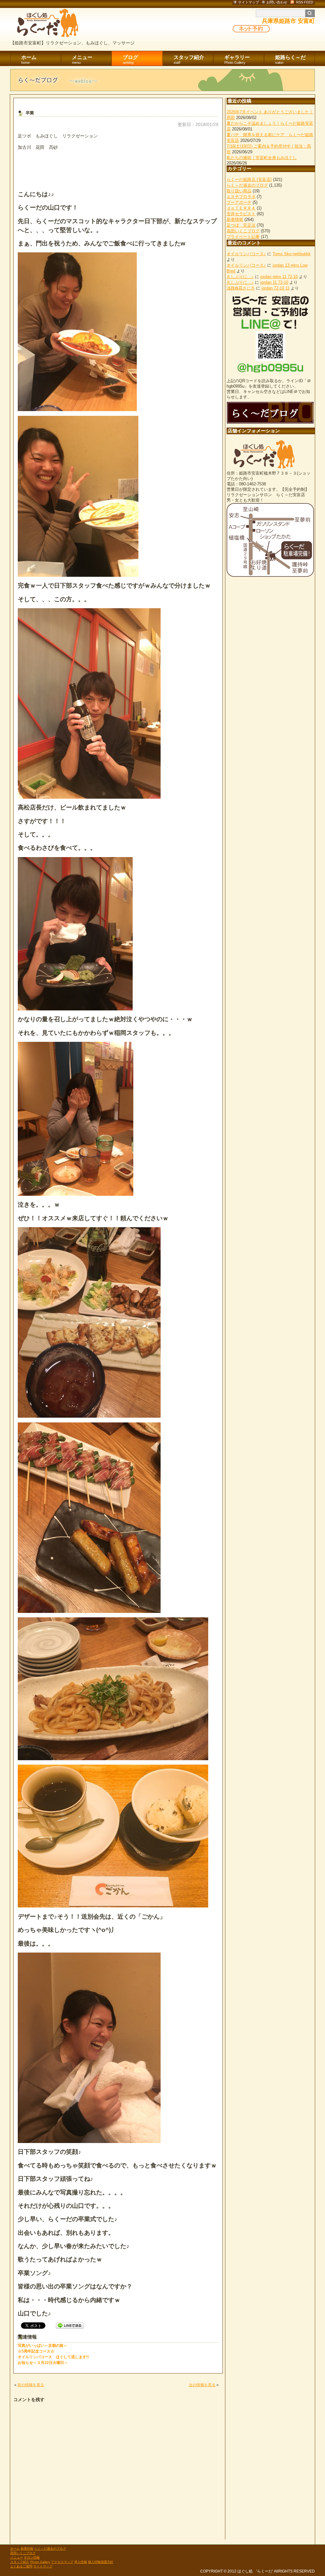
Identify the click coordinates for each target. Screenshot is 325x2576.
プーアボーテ (239, 202)
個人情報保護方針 (101, 2562)
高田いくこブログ (243, 231)
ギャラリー (237, 60)
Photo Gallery (40, 2562)
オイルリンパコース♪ (246, 254)
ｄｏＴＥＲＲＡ (241, 208)
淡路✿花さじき (241, 288)
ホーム (29, 60)
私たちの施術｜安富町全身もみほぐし (262, 158)
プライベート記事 (243, 237)
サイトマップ (43, 2566)
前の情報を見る (31, 2385)
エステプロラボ (241, 197)
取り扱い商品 (239, 191)
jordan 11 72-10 (274, 282)
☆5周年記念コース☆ (36, 2351)
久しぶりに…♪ (240, 277)
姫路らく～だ (290, 60)
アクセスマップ (62, 2562)
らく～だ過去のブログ (247, 185)
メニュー (82, 60)
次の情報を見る (202, 2385)
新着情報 (235, 220)
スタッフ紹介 (189, 60)
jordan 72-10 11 (275, 288)
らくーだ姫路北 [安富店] (249, 180)
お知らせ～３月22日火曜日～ (43, 2363)
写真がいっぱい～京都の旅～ (43, 2346)
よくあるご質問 (21, 2566)
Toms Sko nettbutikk (292, 254)
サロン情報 (32, 2557)
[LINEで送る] (70, 2325)
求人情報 (81, 2562)
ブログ (130, 60)
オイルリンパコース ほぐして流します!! (53, 2357)
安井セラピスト (241, 214)
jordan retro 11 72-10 (279, 277)
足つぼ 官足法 (241, 225)
